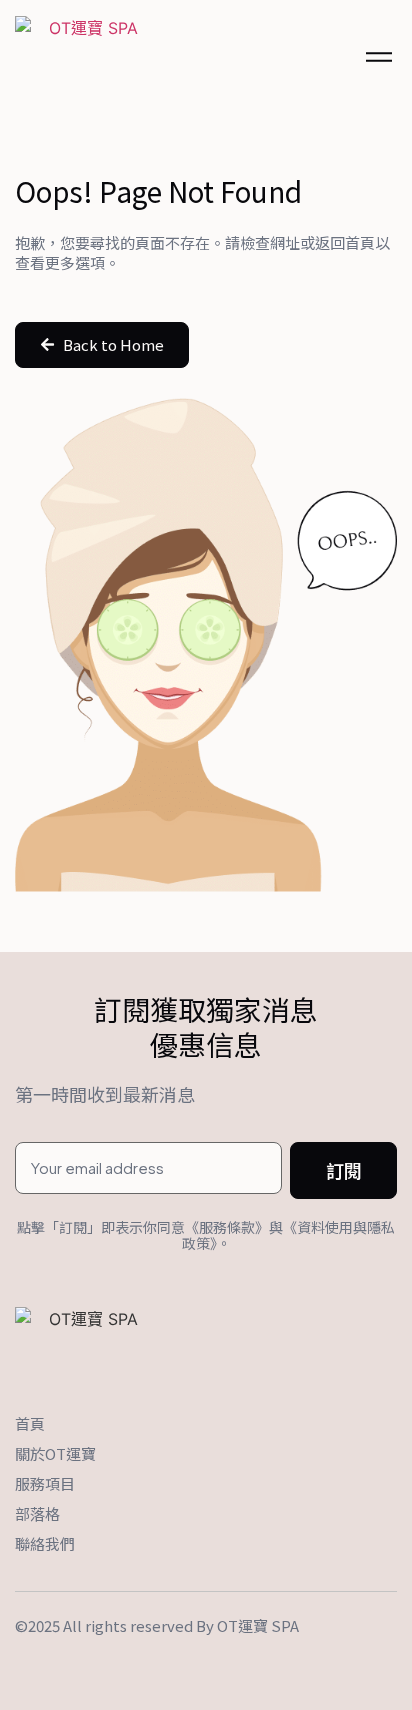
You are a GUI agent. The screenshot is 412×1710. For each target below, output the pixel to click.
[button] (102, 345)
